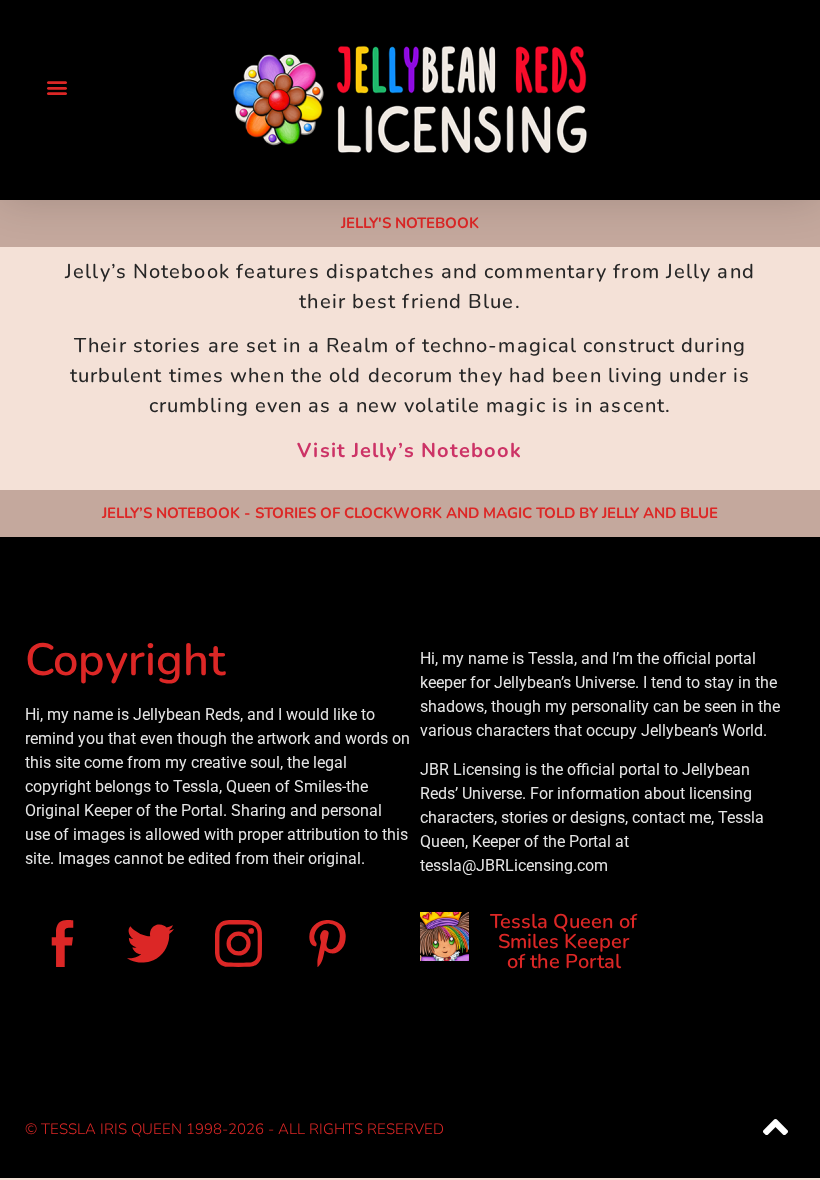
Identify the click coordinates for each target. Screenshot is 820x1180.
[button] (56, 86)
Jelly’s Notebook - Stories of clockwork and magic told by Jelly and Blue (410, 513)
